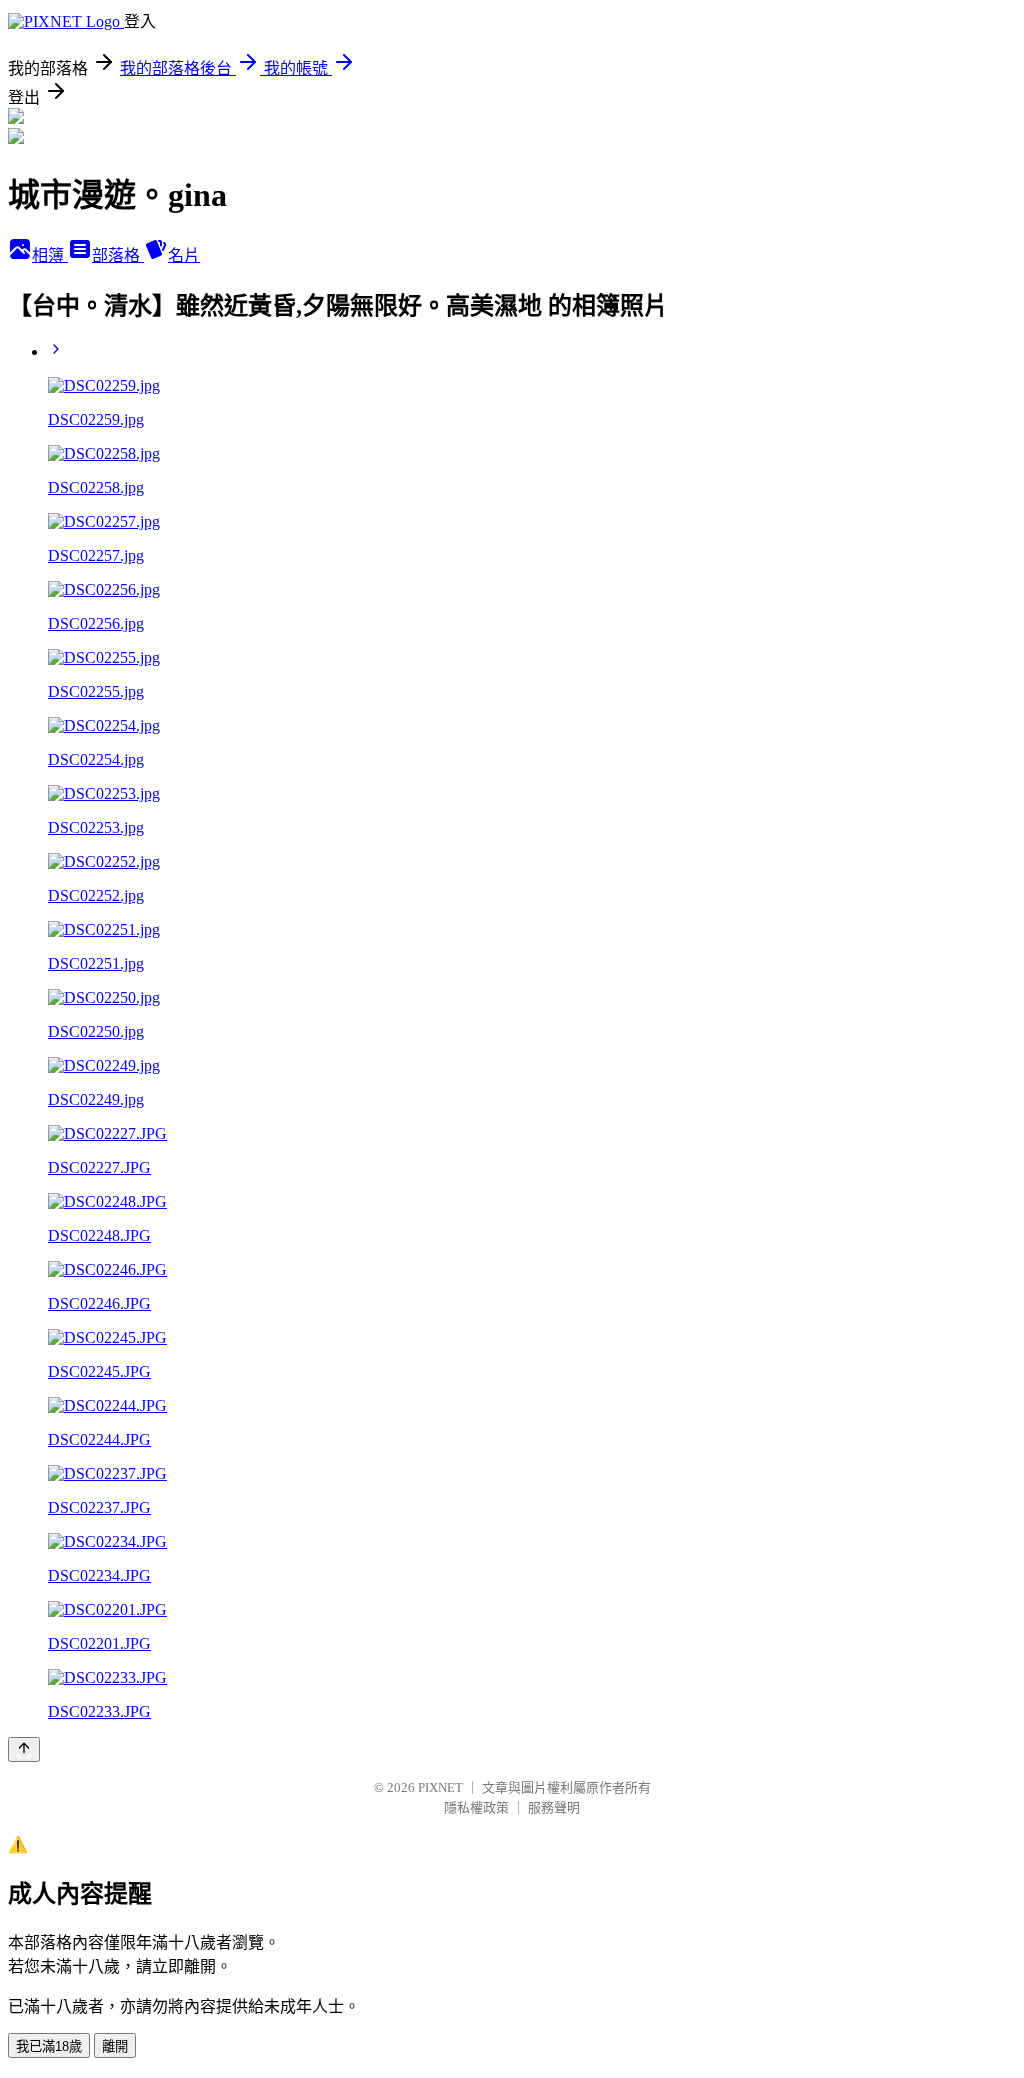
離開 (115, 2046)
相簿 (50, 255)
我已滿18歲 (49, 2046)
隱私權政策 (476, 1807)
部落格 (118, 255)
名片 (184, 255)
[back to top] (24, 1749)
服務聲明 (554, 1807)
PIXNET (440, 1787)
